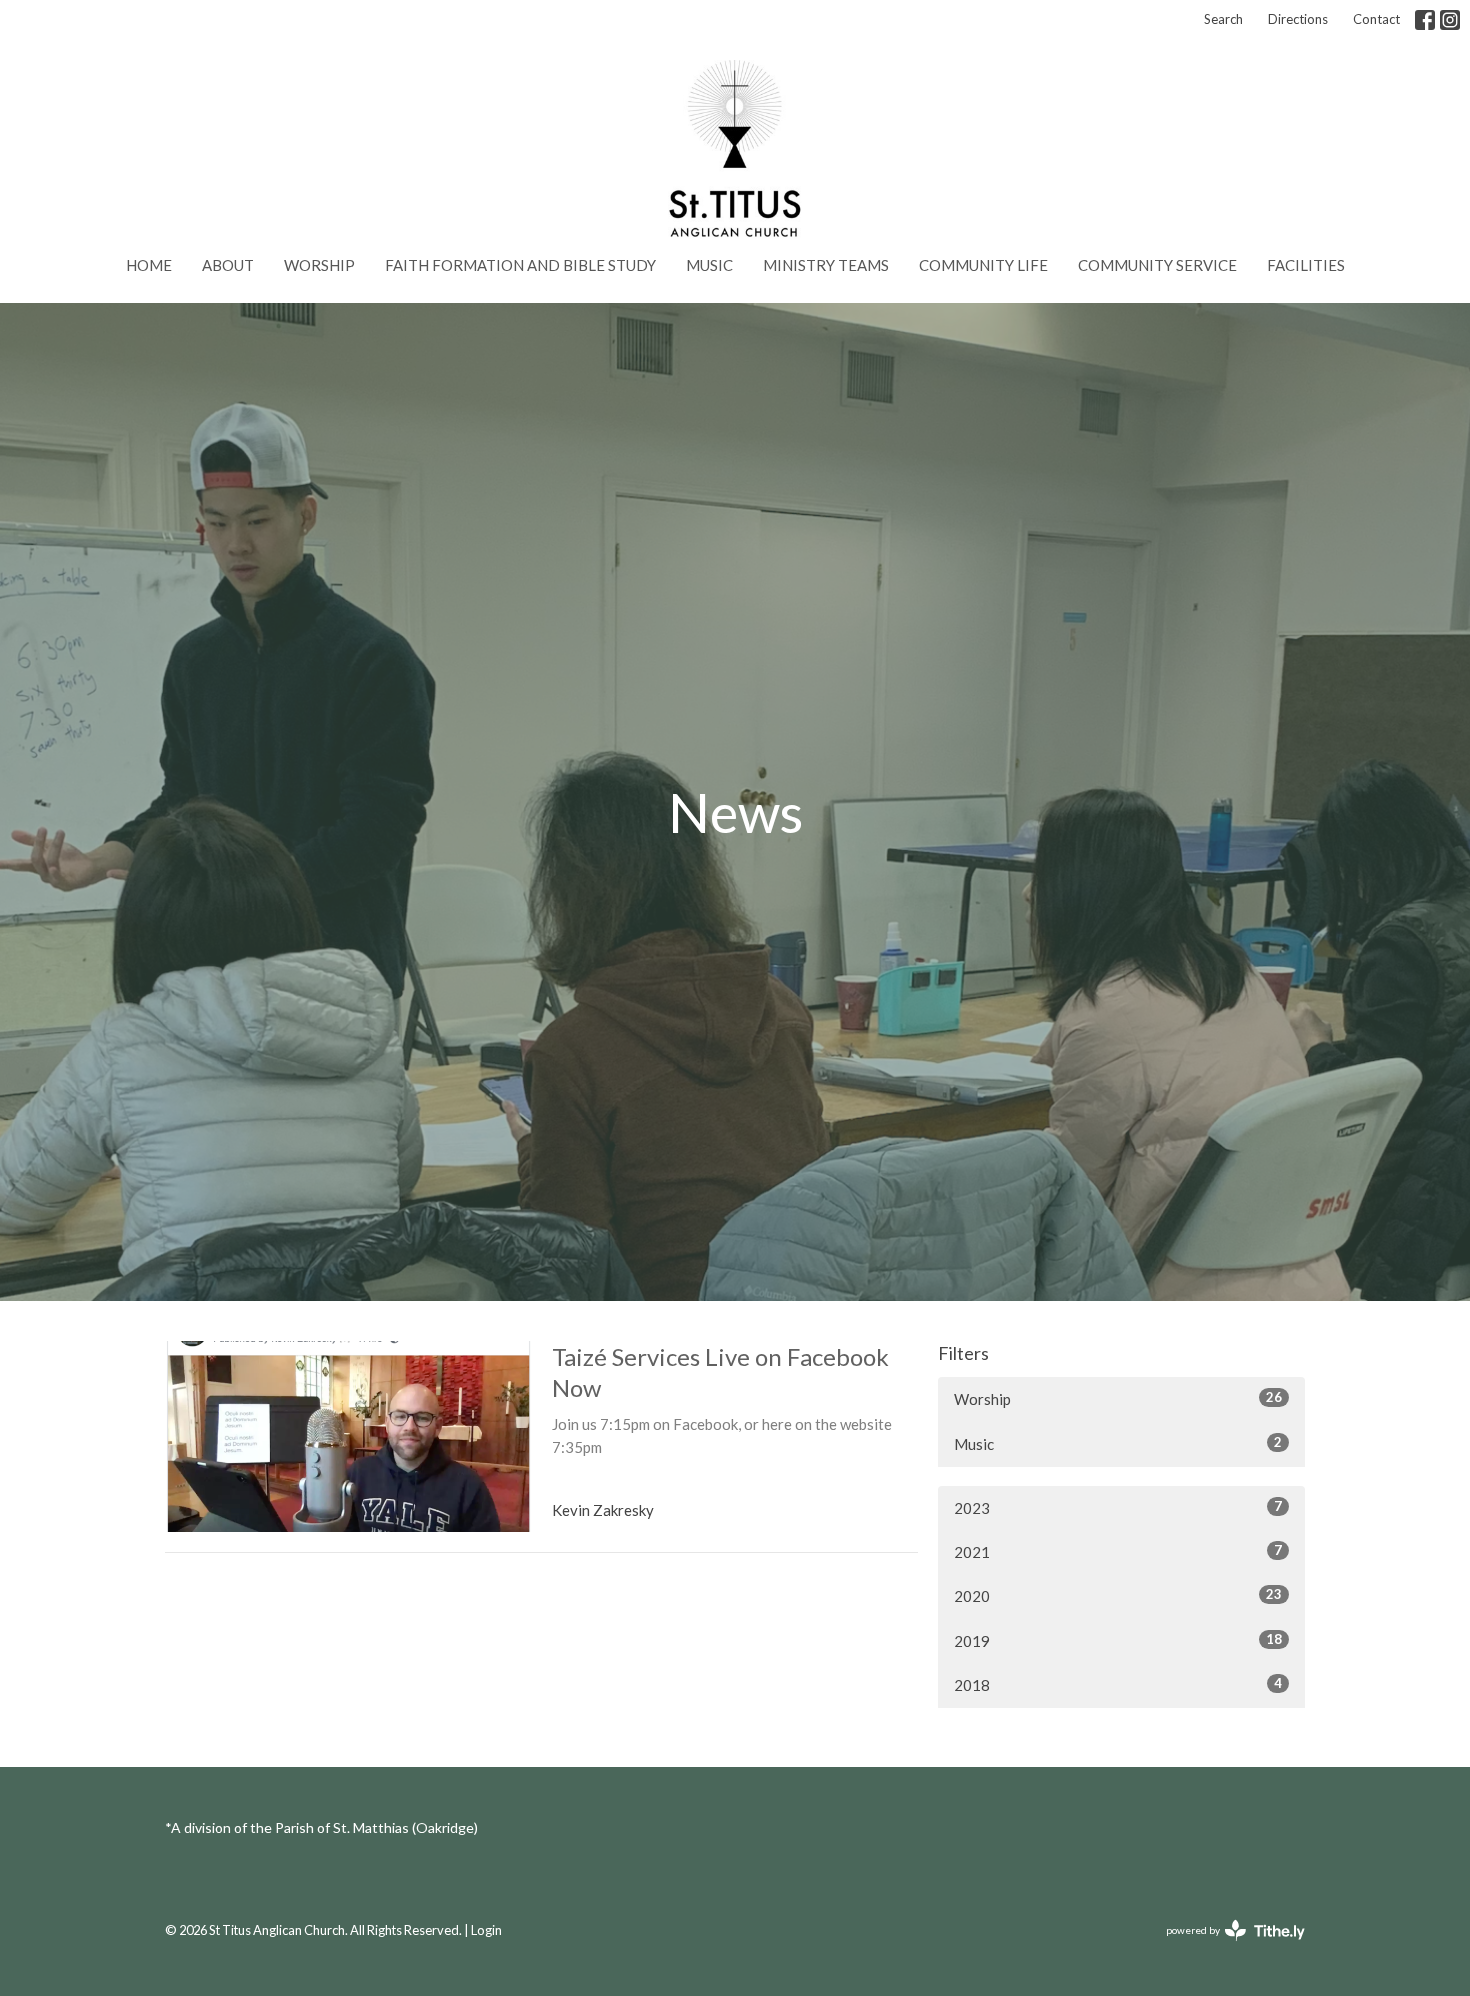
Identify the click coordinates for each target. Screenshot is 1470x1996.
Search (1223, 19)
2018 (1118, 1684)
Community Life (983, 265)
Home (149, 265)
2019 (1118, 1640)
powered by (1229, 1947)
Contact (1376, 19)
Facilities (1306, 265)
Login (486, 1930)
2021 (1118, 1551)
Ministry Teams (826, 265)
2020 (1118, 1595)
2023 (1118, 1507)
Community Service (1157, 265)
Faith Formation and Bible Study (520, 265)
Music (709, 265)
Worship (319, 265)
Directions (1298, 19)
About (228, 265)
